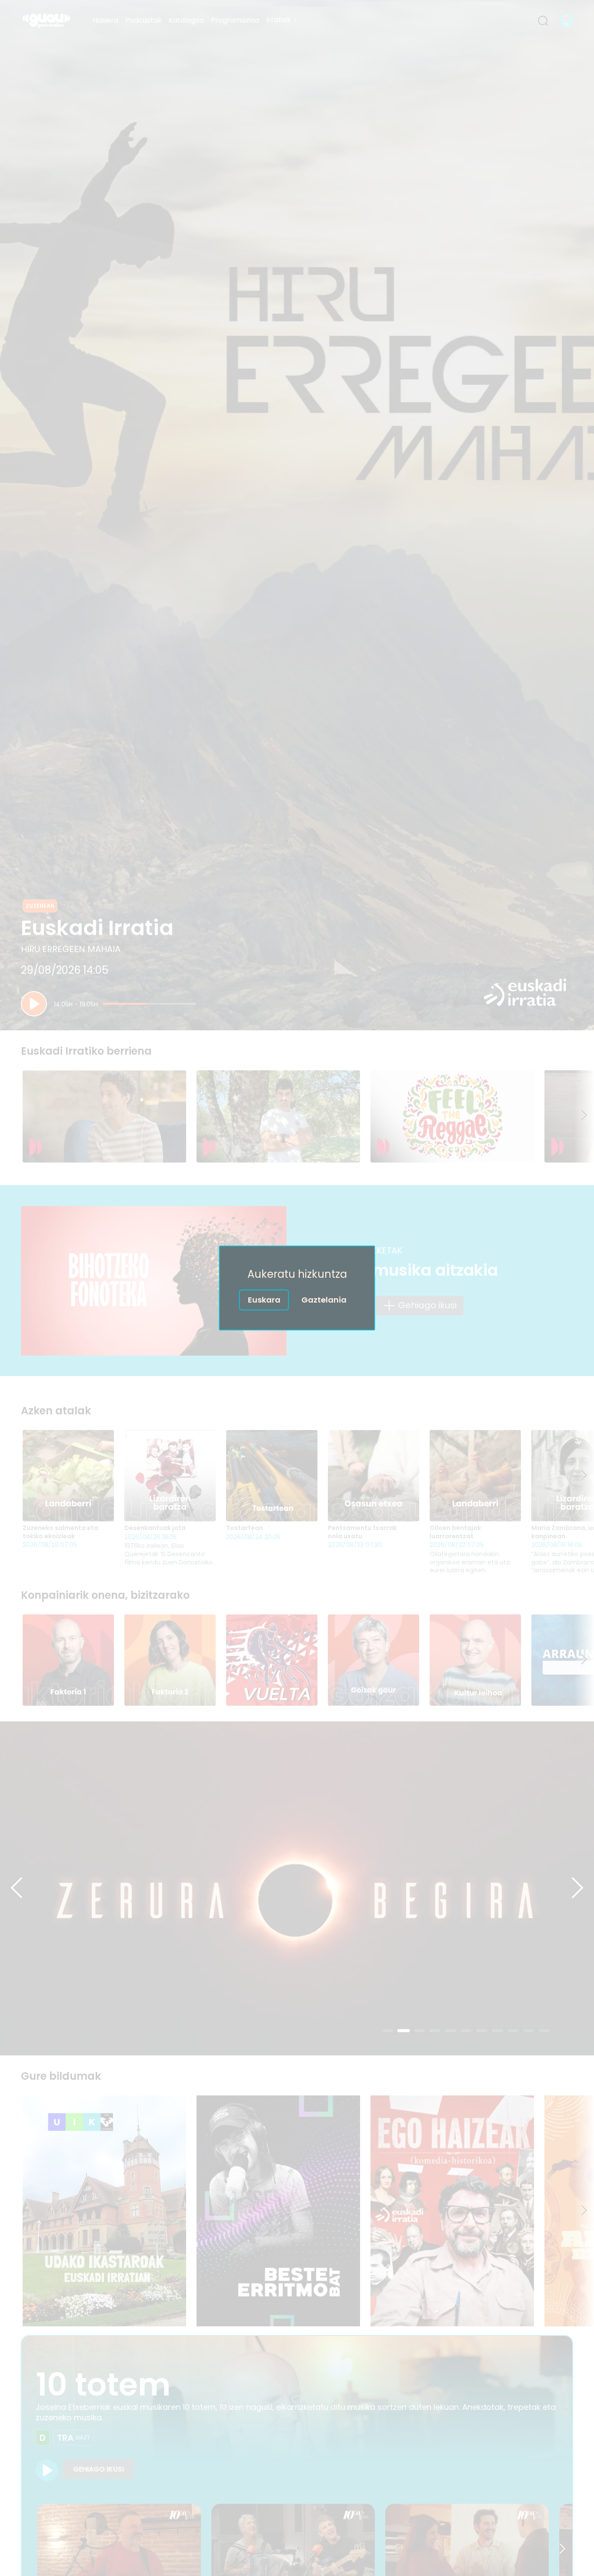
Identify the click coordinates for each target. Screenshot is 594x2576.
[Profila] (567, 21)
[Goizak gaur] (374, 1660)
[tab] (388, 2031)
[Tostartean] (272, 1476)
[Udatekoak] (297, 1888)
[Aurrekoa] (17, 1888)
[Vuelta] (272, 1660)
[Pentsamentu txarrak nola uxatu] (374, 1476)
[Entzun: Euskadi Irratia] (34, 1004)
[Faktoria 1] (68, 1660)
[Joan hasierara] (46, 21)
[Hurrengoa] (584, 1116)
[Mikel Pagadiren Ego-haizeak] (452, 2211)
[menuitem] (105, 21)
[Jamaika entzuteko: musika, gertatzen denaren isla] (452, 1116)
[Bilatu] (543, 21)
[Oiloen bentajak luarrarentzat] (475, 1476)
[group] (297, 1116)
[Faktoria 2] (170, 1660)
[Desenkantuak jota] (170, 1476)
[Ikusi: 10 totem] (47, 2470)
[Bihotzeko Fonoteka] (154, 1281)
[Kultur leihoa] (475, 1660)
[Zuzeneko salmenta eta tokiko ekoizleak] (68, 1476)
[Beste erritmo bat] (278, 2211)
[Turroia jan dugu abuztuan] (104, 1116)
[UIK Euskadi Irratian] (104, 2211)
